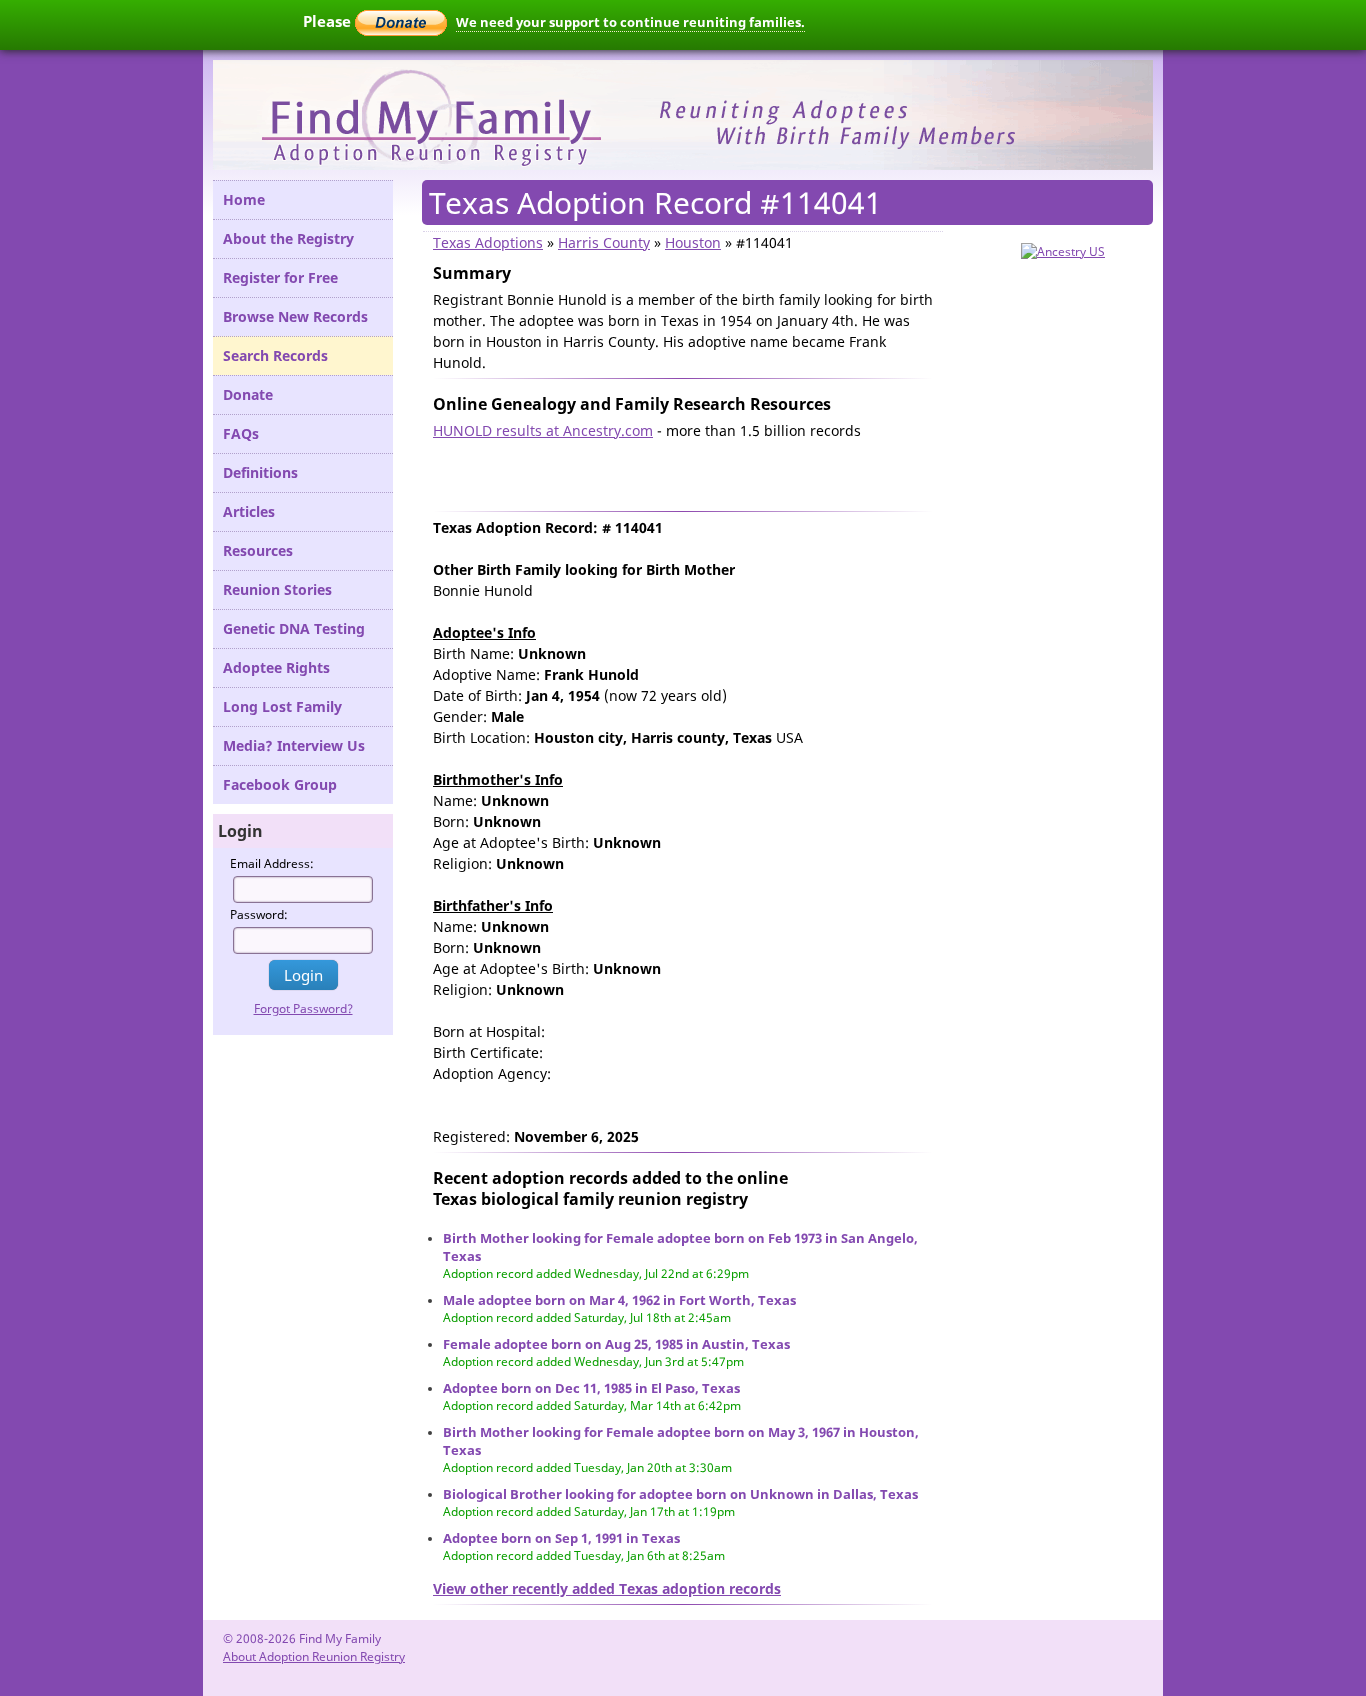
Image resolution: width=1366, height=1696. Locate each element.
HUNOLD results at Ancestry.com (543, 430)
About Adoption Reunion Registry (314, 1656)
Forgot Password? (303, 1008)
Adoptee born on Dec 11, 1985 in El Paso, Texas (591, 1388)
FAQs (241, 433)
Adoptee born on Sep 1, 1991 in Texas (561, 1538)
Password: (259, 914)
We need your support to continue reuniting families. (630, 22)
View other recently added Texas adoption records (607, 1588)
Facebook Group (280, 784)
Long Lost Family (282, 706)
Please (329, 21)
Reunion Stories (277, 589)
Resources (258, 550)
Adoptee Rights (276, 667)
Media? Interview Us (294, 745)
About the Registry (288, 238)
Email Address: (272, 863)
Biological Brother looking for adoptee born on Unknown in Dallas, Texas (680, 1494)
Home (244, 199)
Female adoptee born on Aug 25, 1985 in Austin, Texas (616, 1344)
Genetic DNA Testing (294, 628)
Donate (248, 394)
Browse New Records (295, 316)
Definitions (260, 472)
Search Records (275, 355)
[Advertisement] (667, 471)
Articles (249, 511)
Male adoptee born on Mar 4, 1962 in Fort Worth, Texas (619, 1300)
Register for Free (280, 277)
